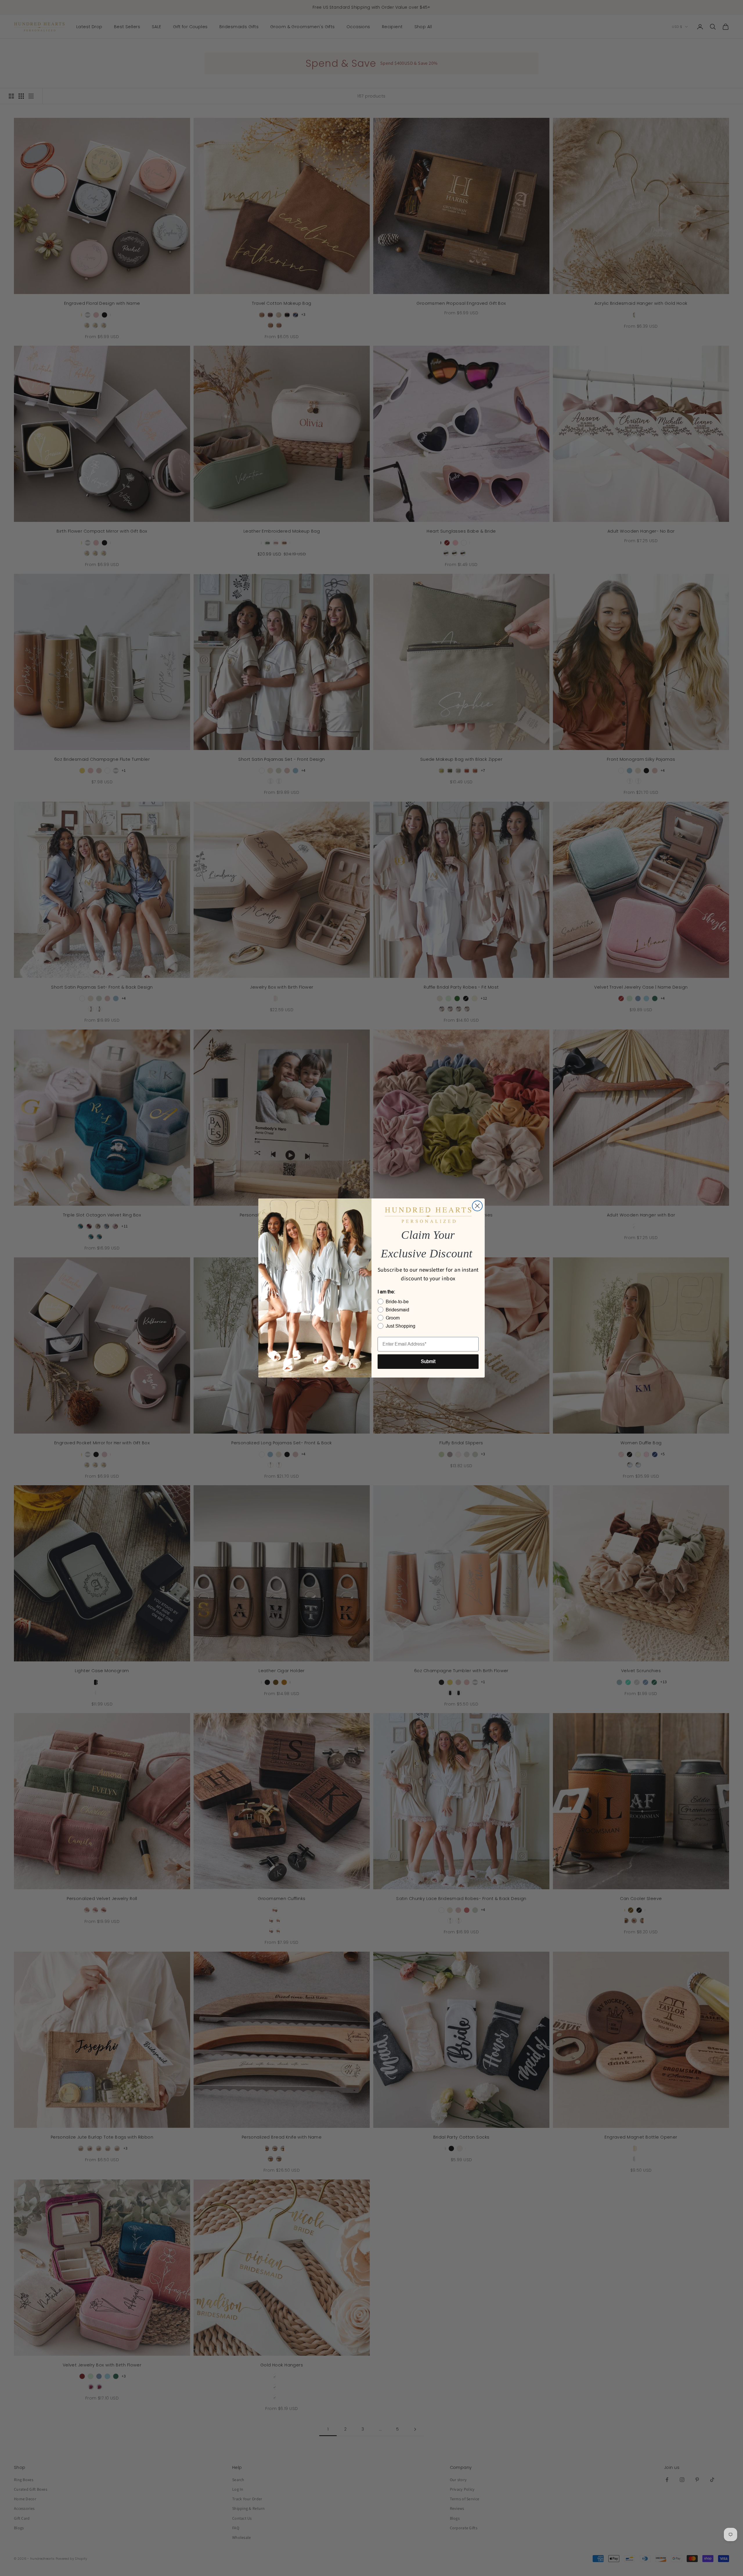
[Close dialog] (477, 1206)
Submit (428, 1361)
